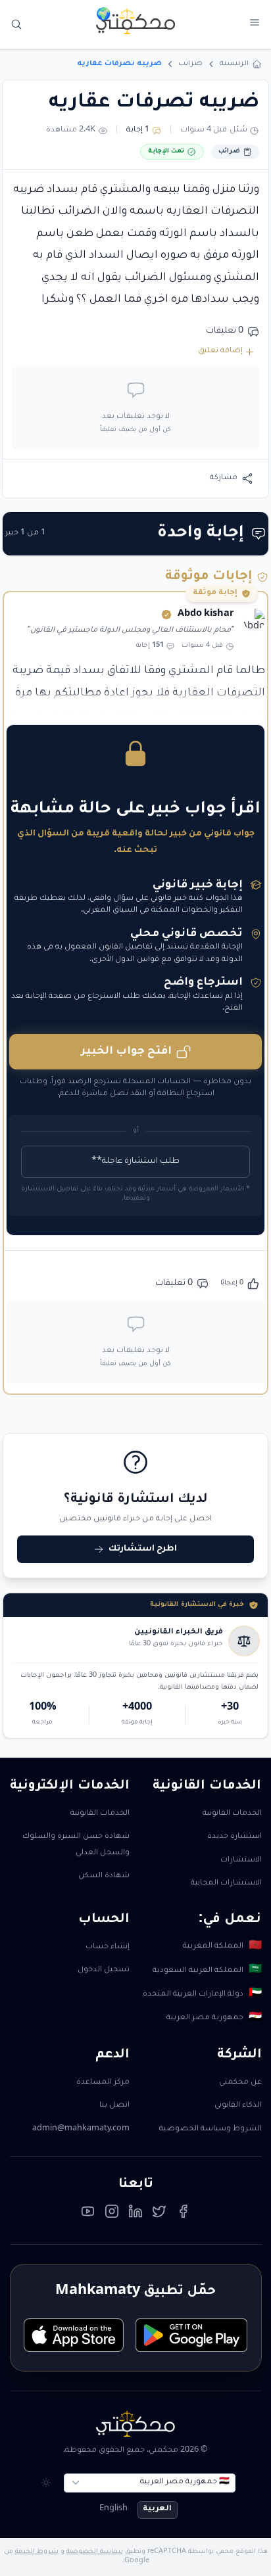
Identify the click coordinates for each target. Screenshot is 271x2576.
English (113, 2509)
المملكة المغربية (222, 1947)
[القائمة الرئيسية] (254, 23)
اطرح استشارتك (143, 1549)
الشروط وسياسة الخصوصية (210, 2129)
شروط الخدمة (37, 2552)
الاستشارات (241, 1861)
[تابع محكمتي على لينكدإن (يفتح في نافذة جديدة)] (135, 2214)
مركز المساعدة (103, 2083)
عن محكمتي (240, 2083)
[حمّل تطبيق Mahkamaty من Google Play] (191, 2335)
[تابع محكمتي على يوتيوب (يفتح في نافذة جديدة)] (88, 2214)
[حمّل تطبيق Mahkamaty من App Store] (74, 2335)
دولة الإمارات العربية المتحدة (202, 1994)
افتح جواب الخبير (126, 1052)
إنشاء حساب (108, 1947)
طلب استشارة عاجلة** (135, 1161)
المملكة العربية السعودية (207, 1971)
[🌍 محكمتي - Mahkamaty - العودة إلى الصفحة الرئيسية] (135, 21)
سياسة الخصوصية (95, 2552)
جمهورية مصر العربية (214, 2019)
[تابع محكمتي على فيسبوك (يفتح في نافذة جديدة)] (184, 2214)
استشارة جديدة (234, 1837)
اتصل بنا (114, 2106)
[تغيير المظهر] (46, 2483)
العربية (157, 2509)
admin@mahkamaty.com (81, 2129)
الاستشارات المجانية (226, 1884)
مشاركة (224, 478)
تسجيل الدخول (104, 1970)
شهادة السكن (104, 1876)
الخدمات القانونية (232, 1814)
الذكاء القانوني (238, 2106)
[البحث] (17, 25)
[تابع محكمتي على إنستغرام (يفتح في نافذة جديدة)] (112, 2214)
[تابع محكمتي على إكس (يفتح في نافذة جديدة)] (159, 2214)
